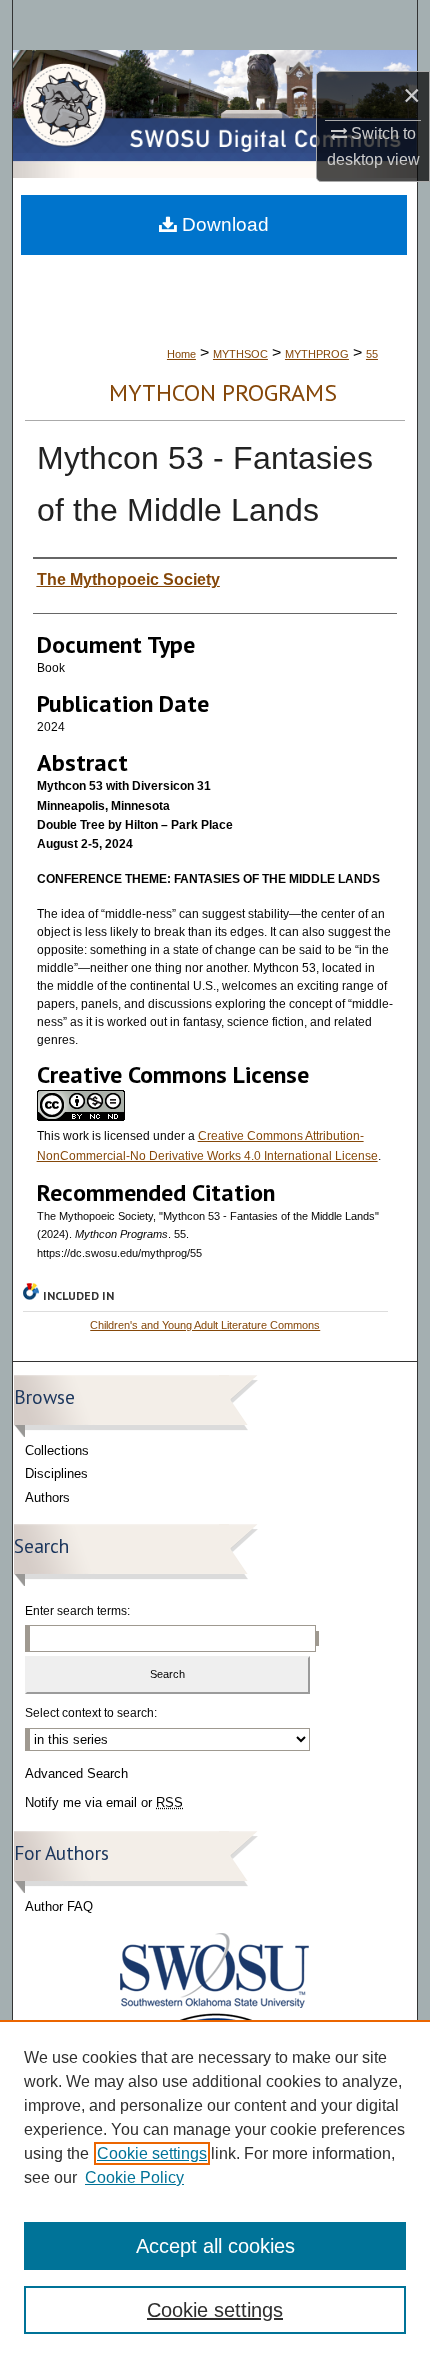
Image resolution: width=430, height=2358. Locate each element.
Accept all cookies (215, 2246)
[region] (215, 2189)
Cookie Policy (134, 2177)
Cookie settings (152, 2153)
